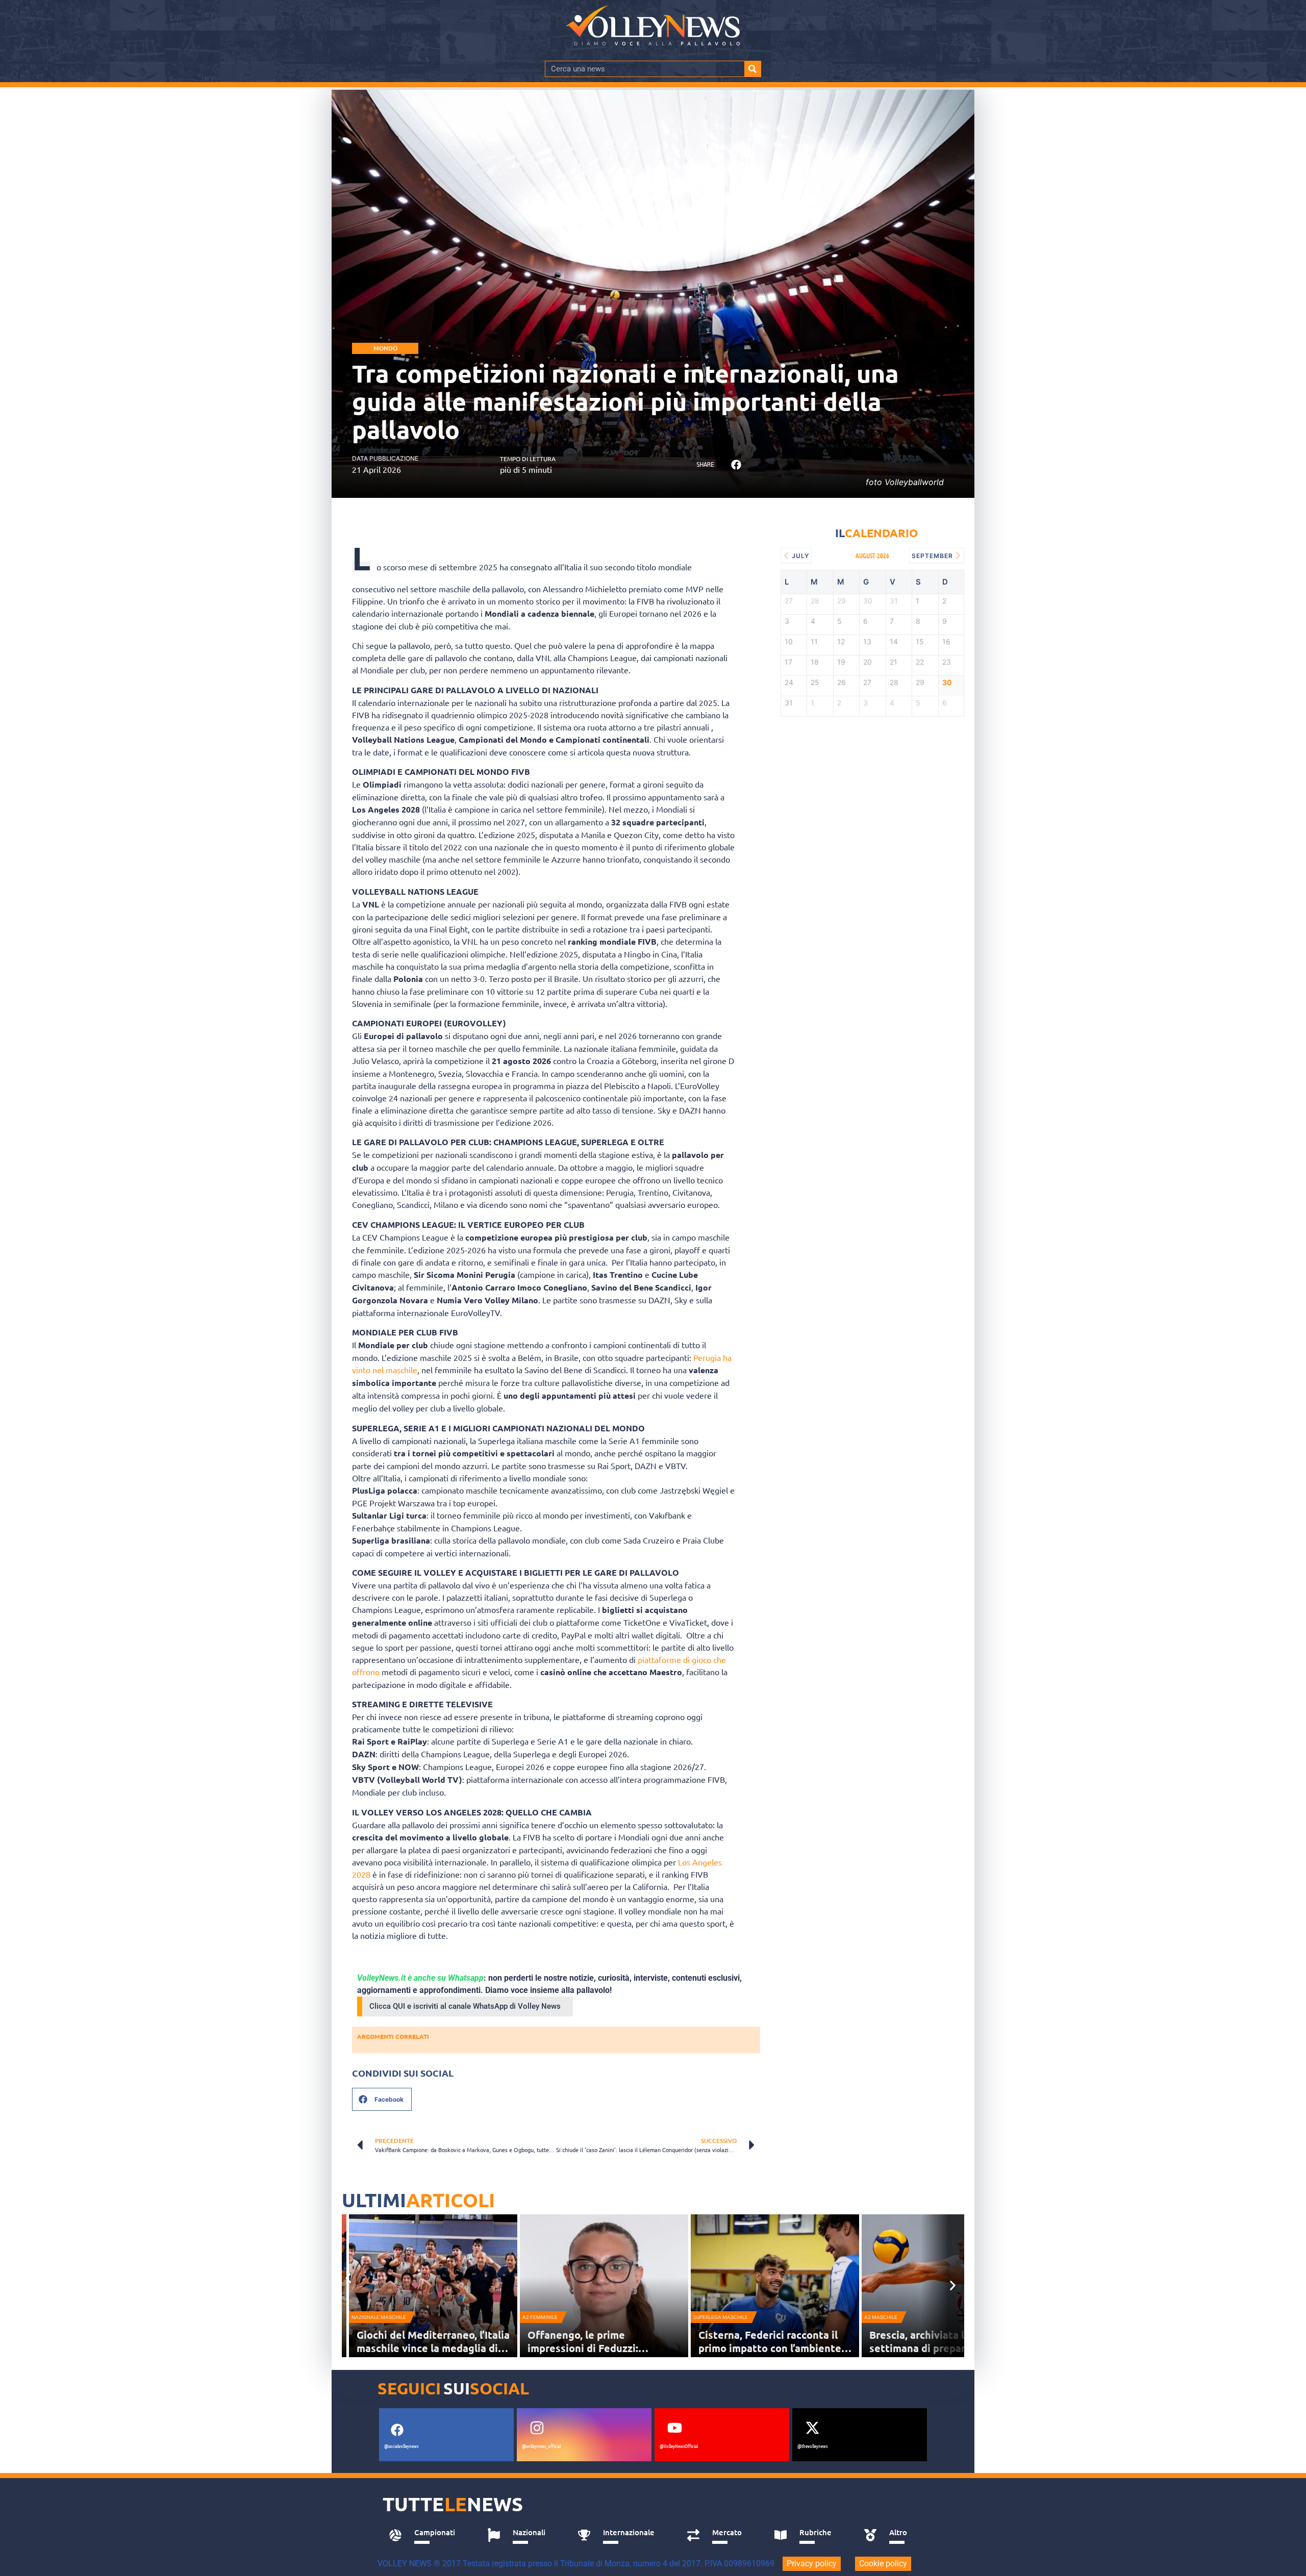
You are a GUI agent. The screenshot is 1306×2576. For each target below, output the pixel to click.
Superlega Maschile (721, 2317)
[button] (736, 465)
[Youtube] (674, 2428)
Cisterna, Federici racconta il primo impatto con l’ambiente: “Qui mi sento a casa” (771, 2348)
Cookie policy (883, 2564)
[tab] (427, 2535)
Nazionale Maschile (379, 2317)
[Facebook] (397, 2430)
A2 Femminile (540, 2317)
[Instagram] (537, 2428)
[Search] (752, 69)
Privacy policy (812, 2564)
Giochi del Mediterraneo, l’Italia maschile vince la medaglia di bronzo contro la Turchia (433, 2348)
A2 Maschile (881, 2317)
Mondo (385, 348)
